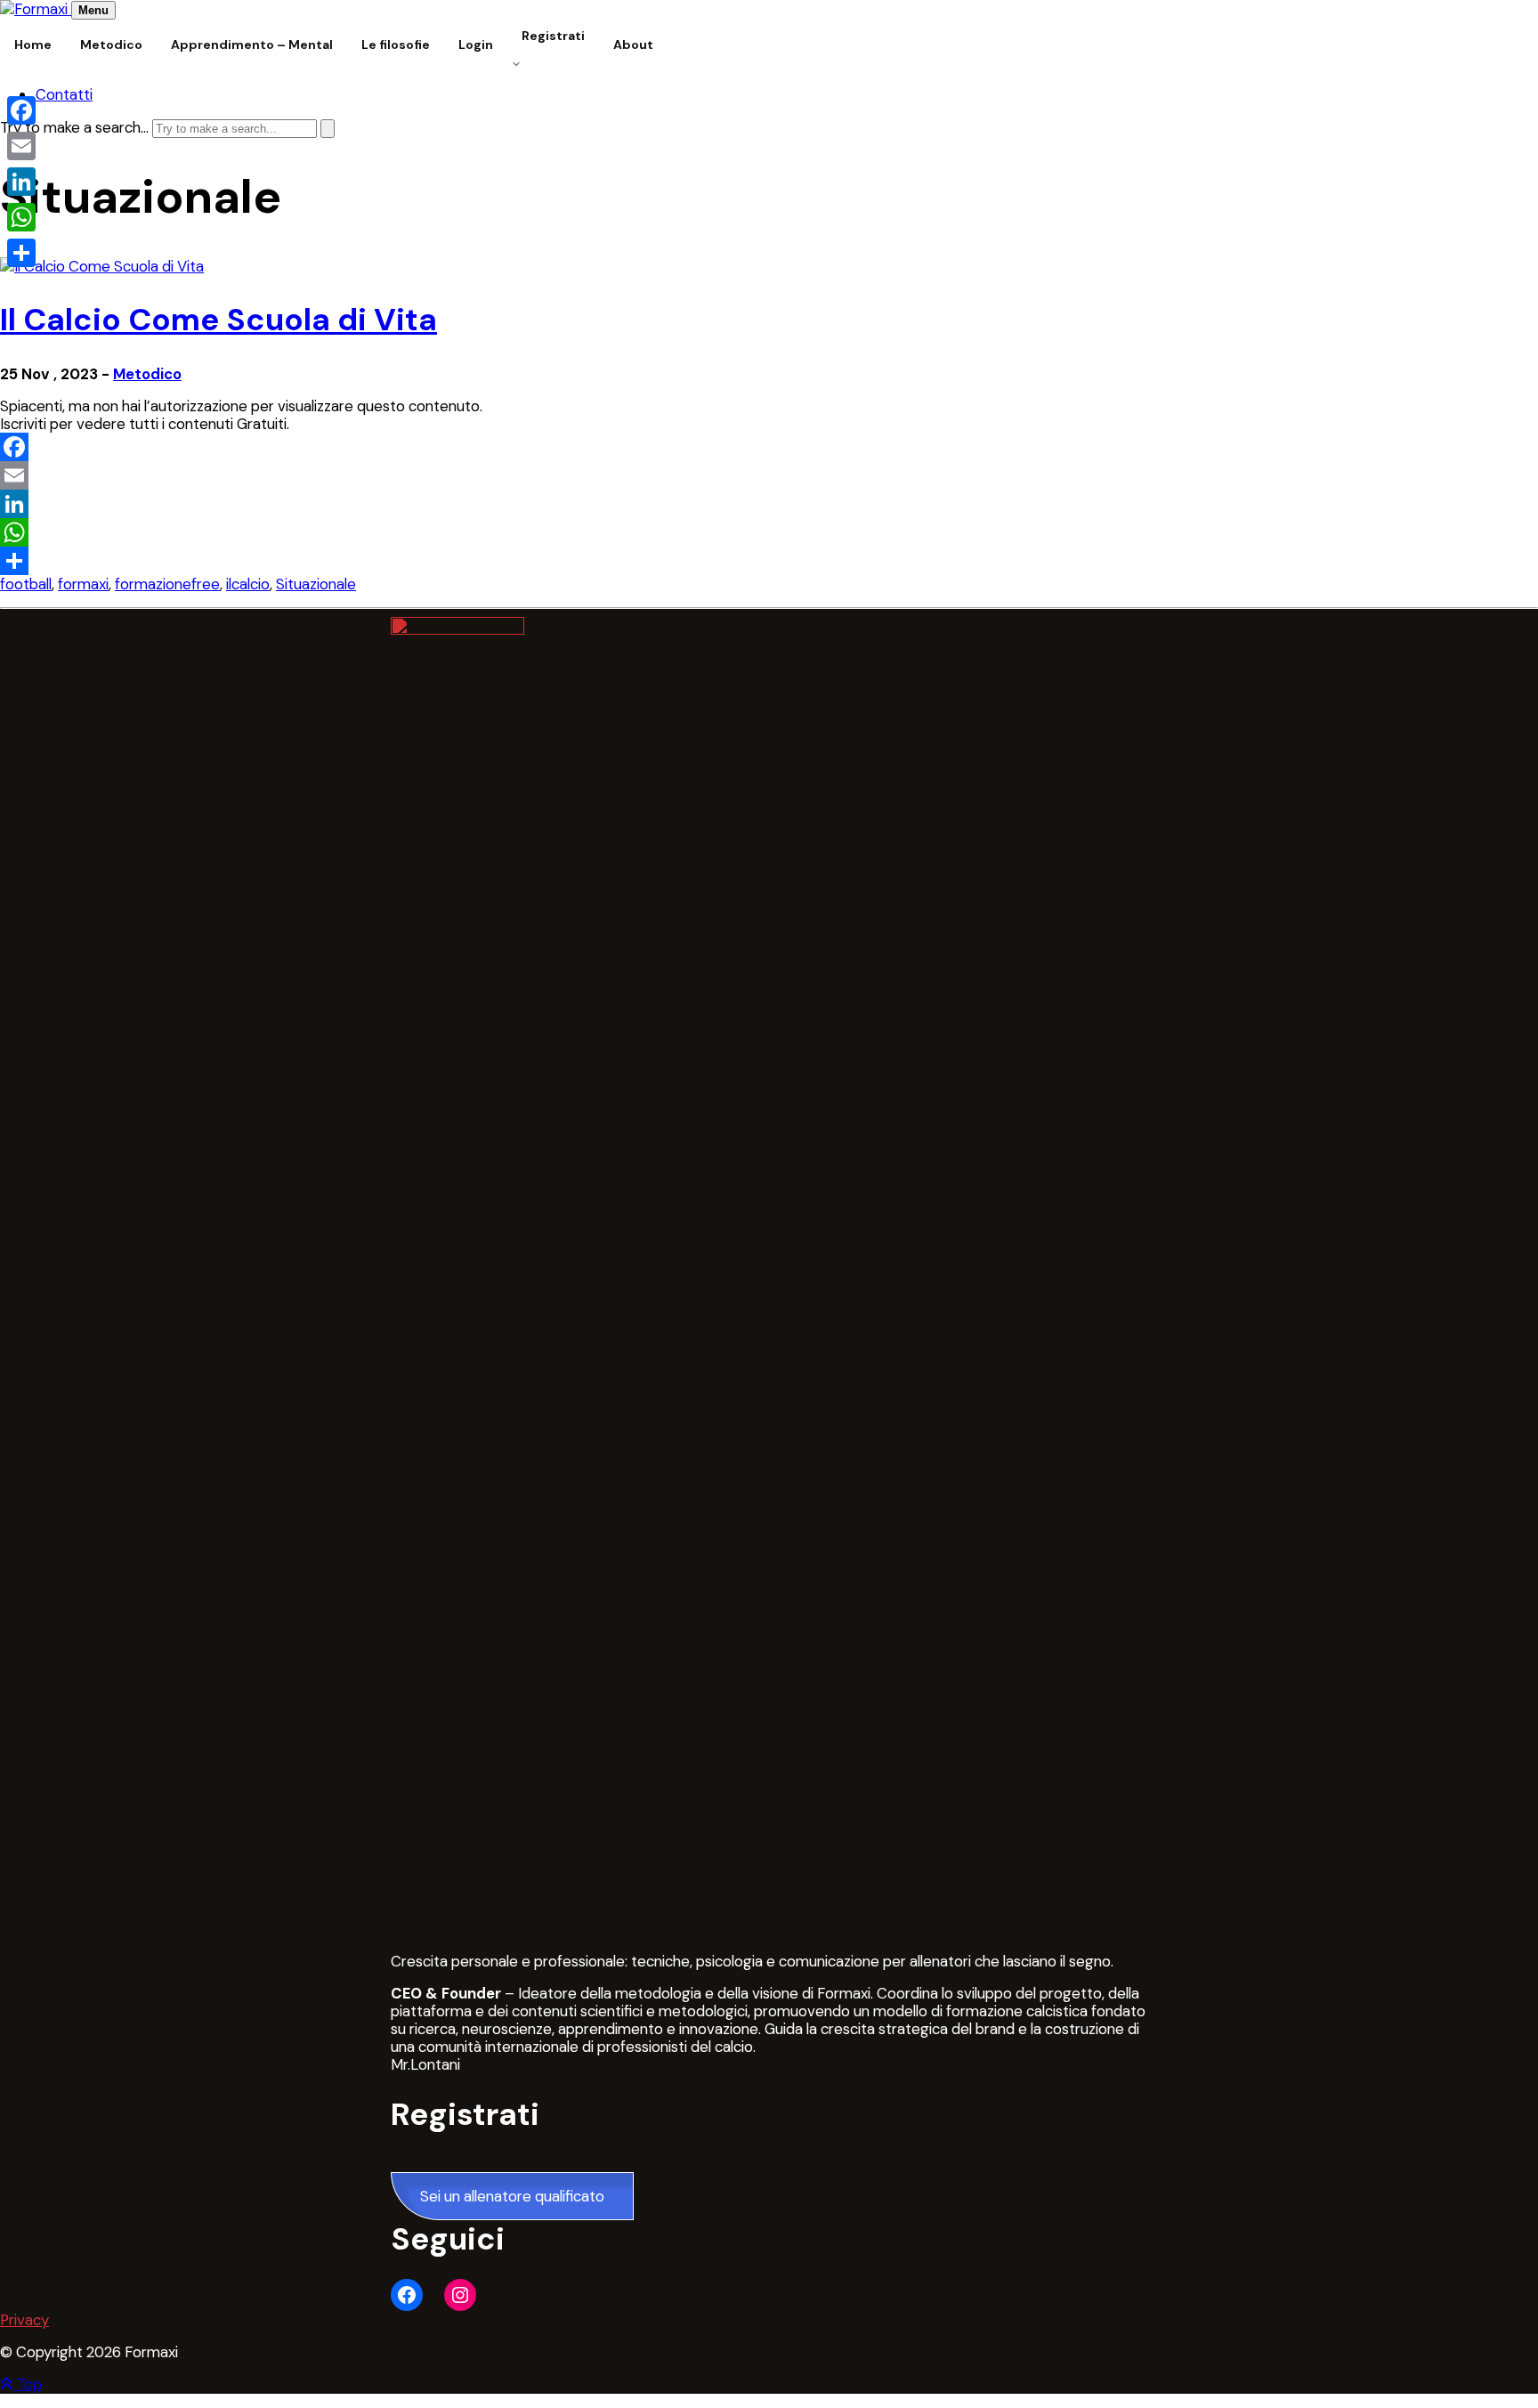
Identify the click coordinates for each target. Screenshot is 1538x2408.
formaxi (83, 584)
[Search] (328, 129)
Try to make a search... (74, 127)
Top (28, 2384)
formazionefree (167, 584)
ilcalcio (248, 584)
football (26, 584)
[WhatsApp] (769, 532)
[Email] (769, 475)
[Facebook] (769, 447)
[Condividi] (769, 561)
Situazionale (316, 584)
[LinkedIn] (769, 504)
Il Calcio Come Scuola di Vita (219, 320)
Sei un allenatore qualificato (512, 2196)
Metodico (147, 374)
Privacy (24, 2320)
